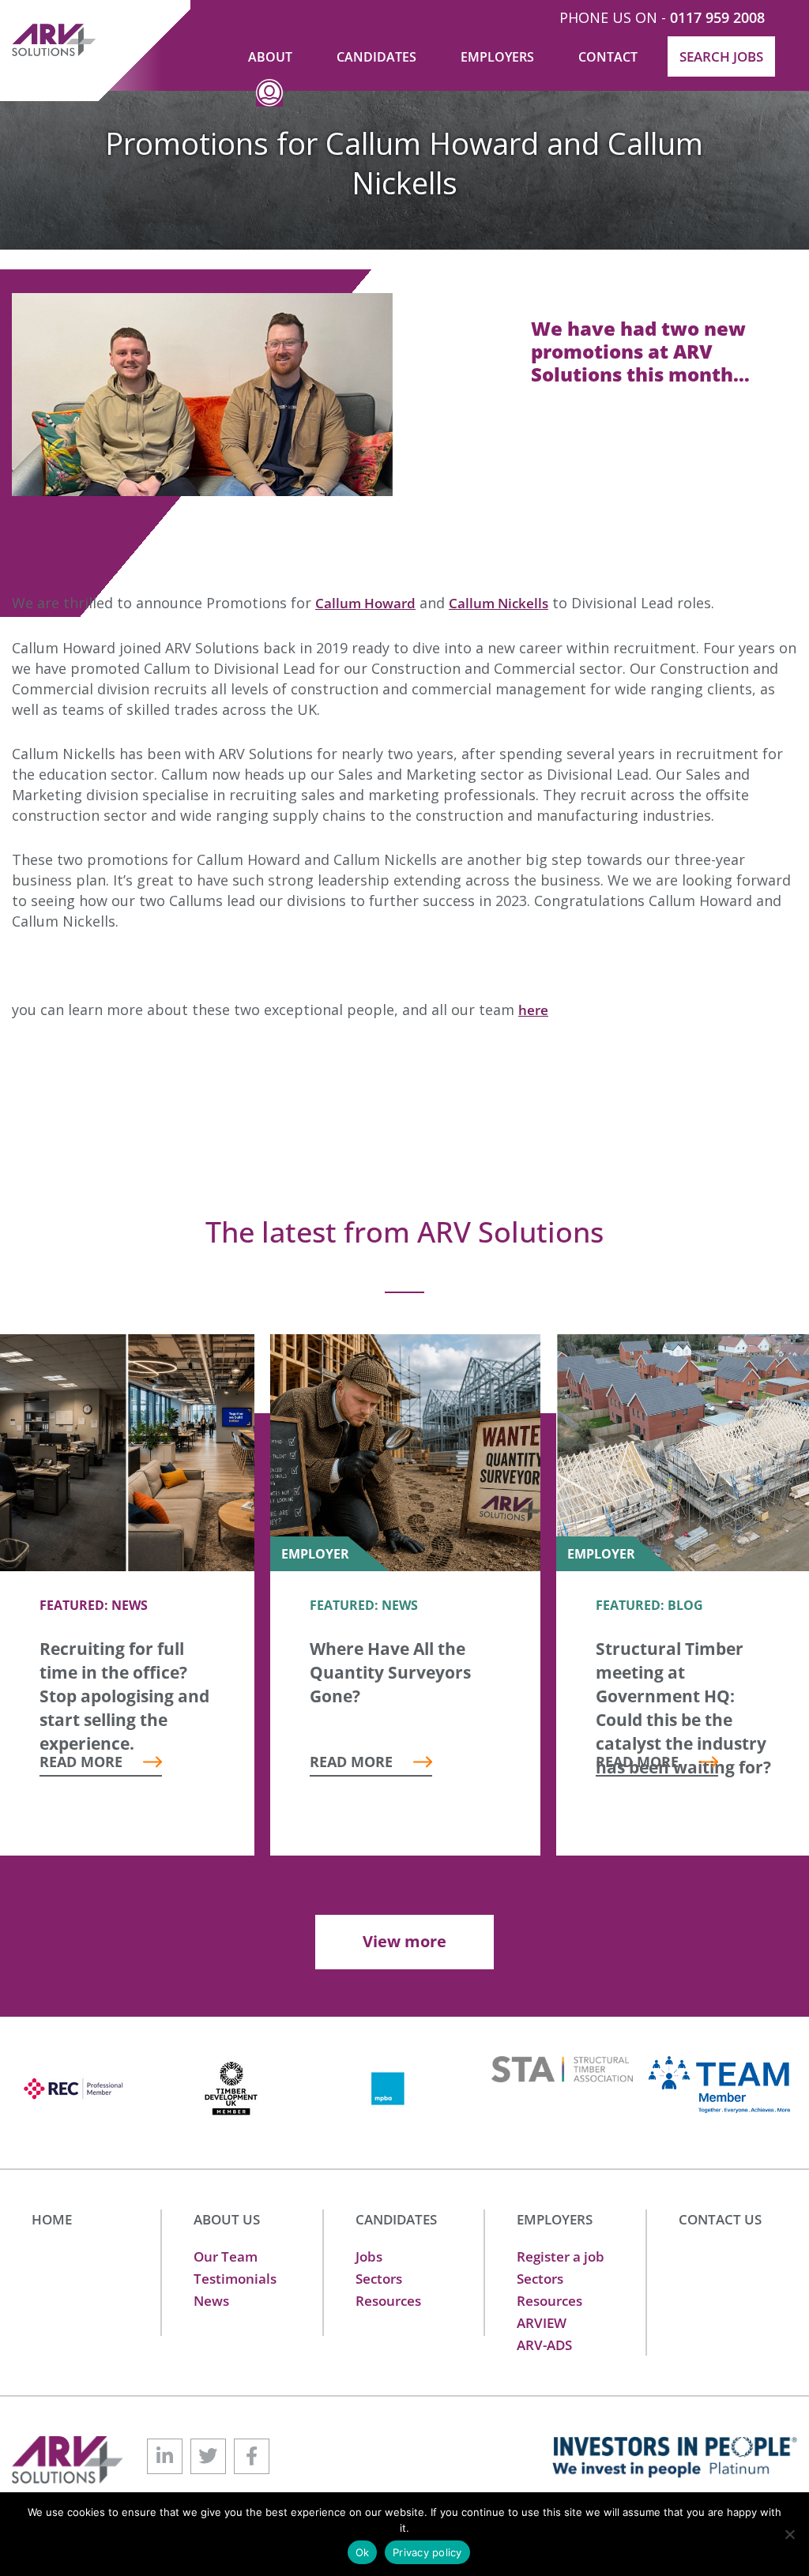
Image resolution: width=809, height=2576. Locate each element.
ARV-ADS (544, 2345)
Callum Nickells (499, 603)
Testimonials (235, 2279)
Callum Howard (365, 603)
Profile (269, 105)
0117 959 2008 (717, 17)
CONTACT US (720, 2219)
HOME (52, 2219)
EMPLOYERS (555, 2219)
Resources (388, 2301)
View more (404, 1941)
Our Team (226, 2256)
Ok (363, 2552)
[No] (789, 2534)
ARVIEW (542, 2323)
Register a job (561, 2256)
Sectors (379, 2279)
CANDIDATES (396, 2219)
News (211, 2301)
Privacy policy (427, 2552)
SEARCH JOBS (721, 56)
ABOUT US (227, 2219)
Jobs (369, 2256)
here (533, 1010)
